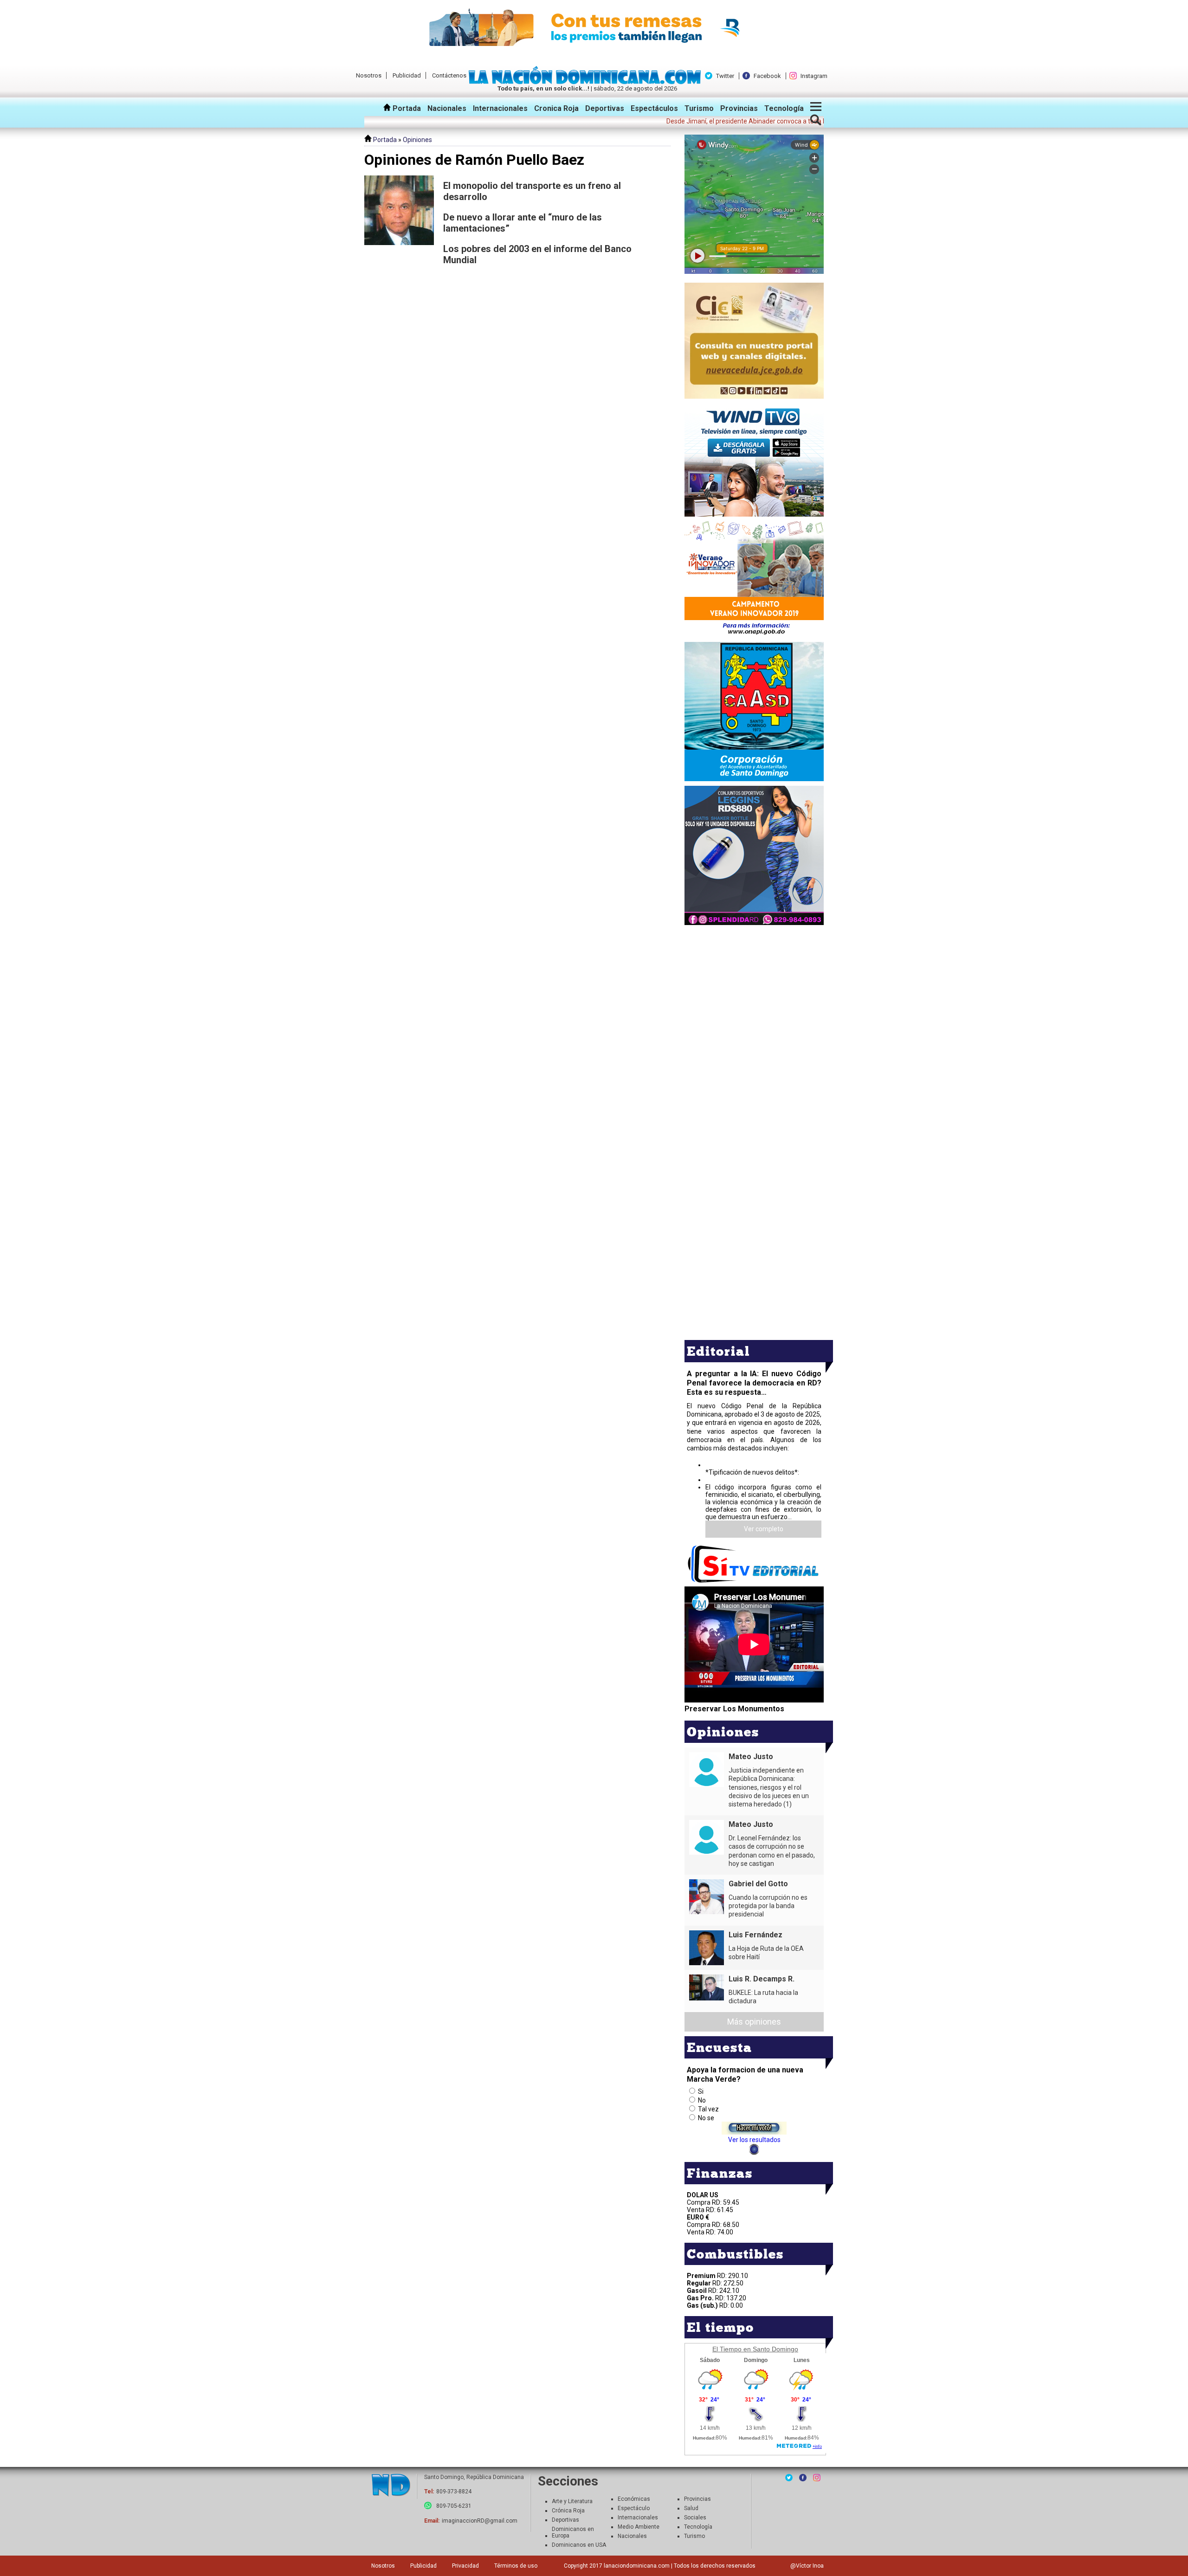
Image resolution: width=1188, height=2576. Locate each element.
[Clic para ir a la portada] (391, 2486)
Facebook (767, 76)
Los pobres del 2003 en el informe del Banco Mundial (537, 254)
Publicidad (407, 75)
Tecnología (784, 108)
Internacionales (500, 108)
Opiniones (417, 140)
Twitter (725, 76)
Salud (691, 2508)
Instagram (814, 76)
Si (701, 2091)
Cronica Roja (556, 108)
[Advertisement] (754, 992)
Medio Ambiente (639, 2527)
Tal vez (708, 2109)
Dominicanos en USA (579, 2545)
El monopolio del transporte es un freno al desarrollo (532, 191)
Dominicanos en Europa (573, 2532)
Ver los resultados (754, 2140)
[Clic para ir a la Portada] (587, 82)
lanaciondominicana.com (637, 2566)
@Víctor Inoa (807, 2566)
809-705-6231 (454, 2506)
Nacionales (447, 108)
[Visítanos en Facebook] (803, 2478)
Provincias (739, 108)
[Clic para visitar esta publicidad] (594, 28)
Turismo (699, 108)
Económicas (634, 2499)
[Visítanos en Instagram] (817, 2478)
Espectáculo (634, 2508)
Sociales (695, 2518)
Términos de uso (516, 2566)
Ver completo (764, 1529)
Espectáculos (654, 108)
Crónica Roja (568, 2511)
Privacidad (465, 2566)
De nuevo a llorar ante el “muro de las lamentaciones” (523, 223)
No (702, 2100)
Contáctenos (449, 75)
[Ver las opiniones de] (399, 225)
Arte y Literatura (572, 2501)
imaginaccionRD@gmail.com (480, 2521)
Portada (406, 108)
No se (706, 2118)
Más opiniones (754, 2022)
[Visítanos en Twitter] (789, 2478)
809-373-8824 (454, 2492)
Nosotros (369, 75)
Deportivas (605, 108)
